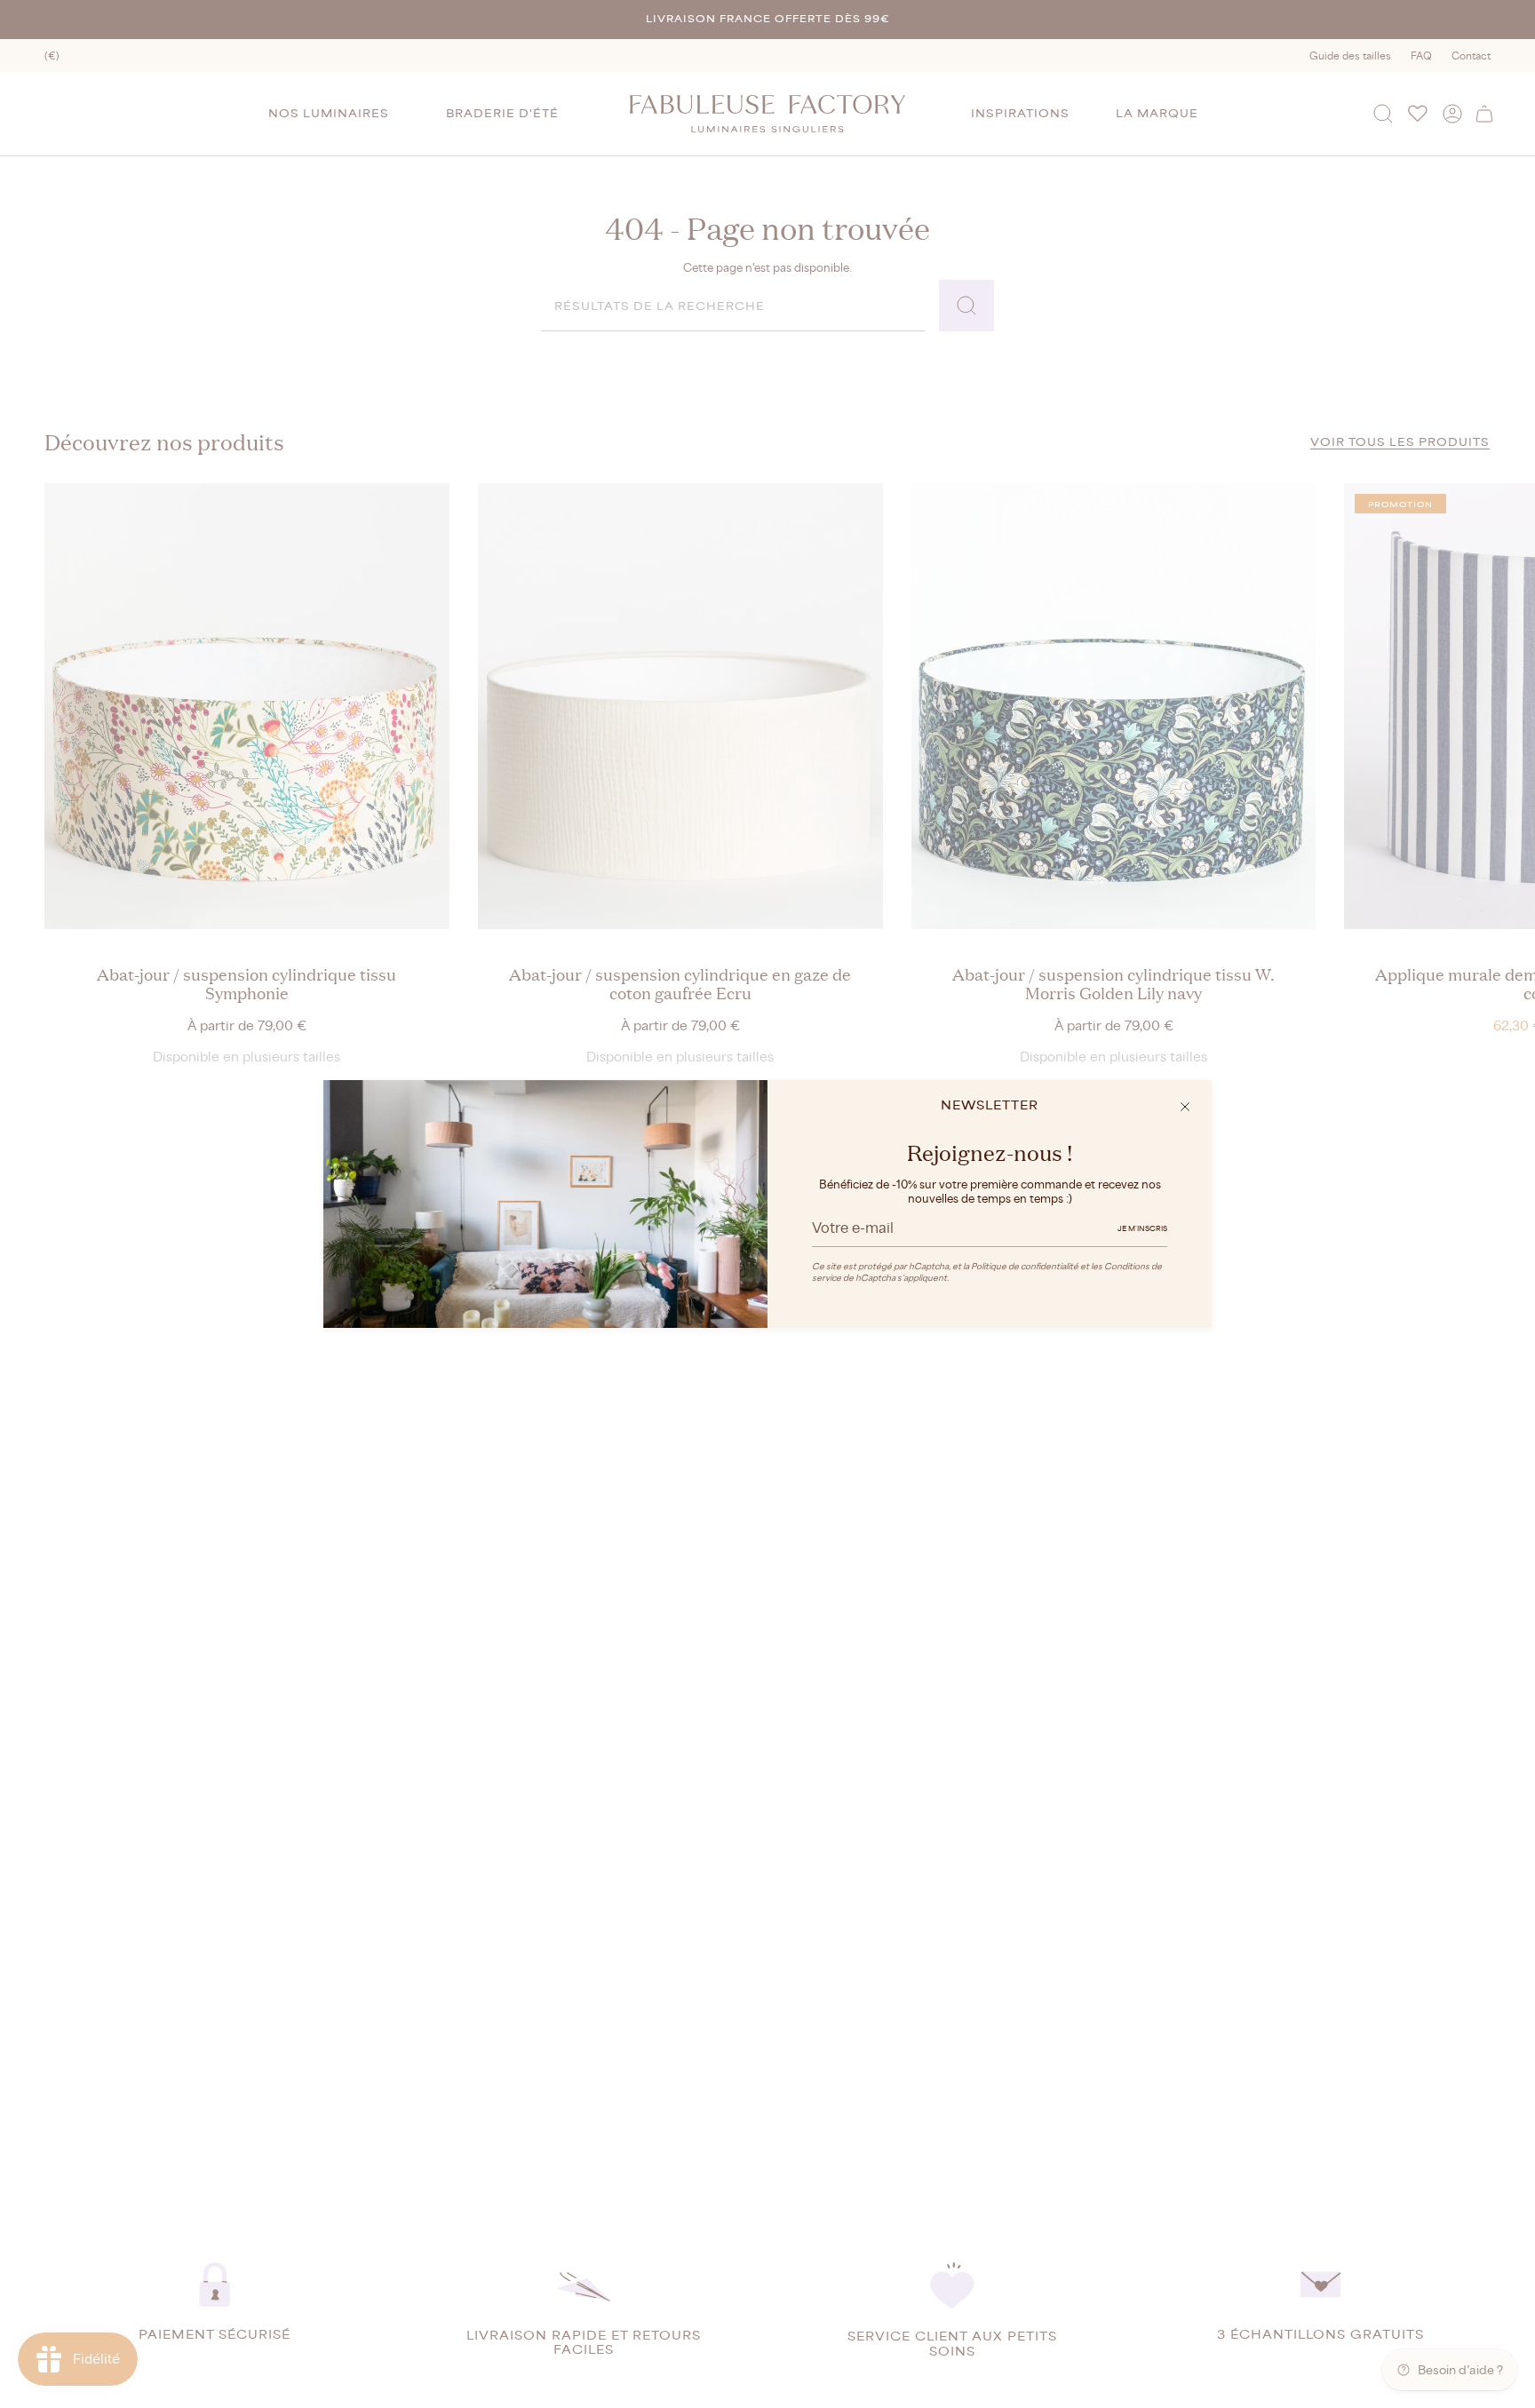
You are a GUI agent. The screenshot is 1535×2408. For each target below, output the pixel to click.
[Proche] (1185, 1107)
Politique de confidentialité (1025, 1266)
